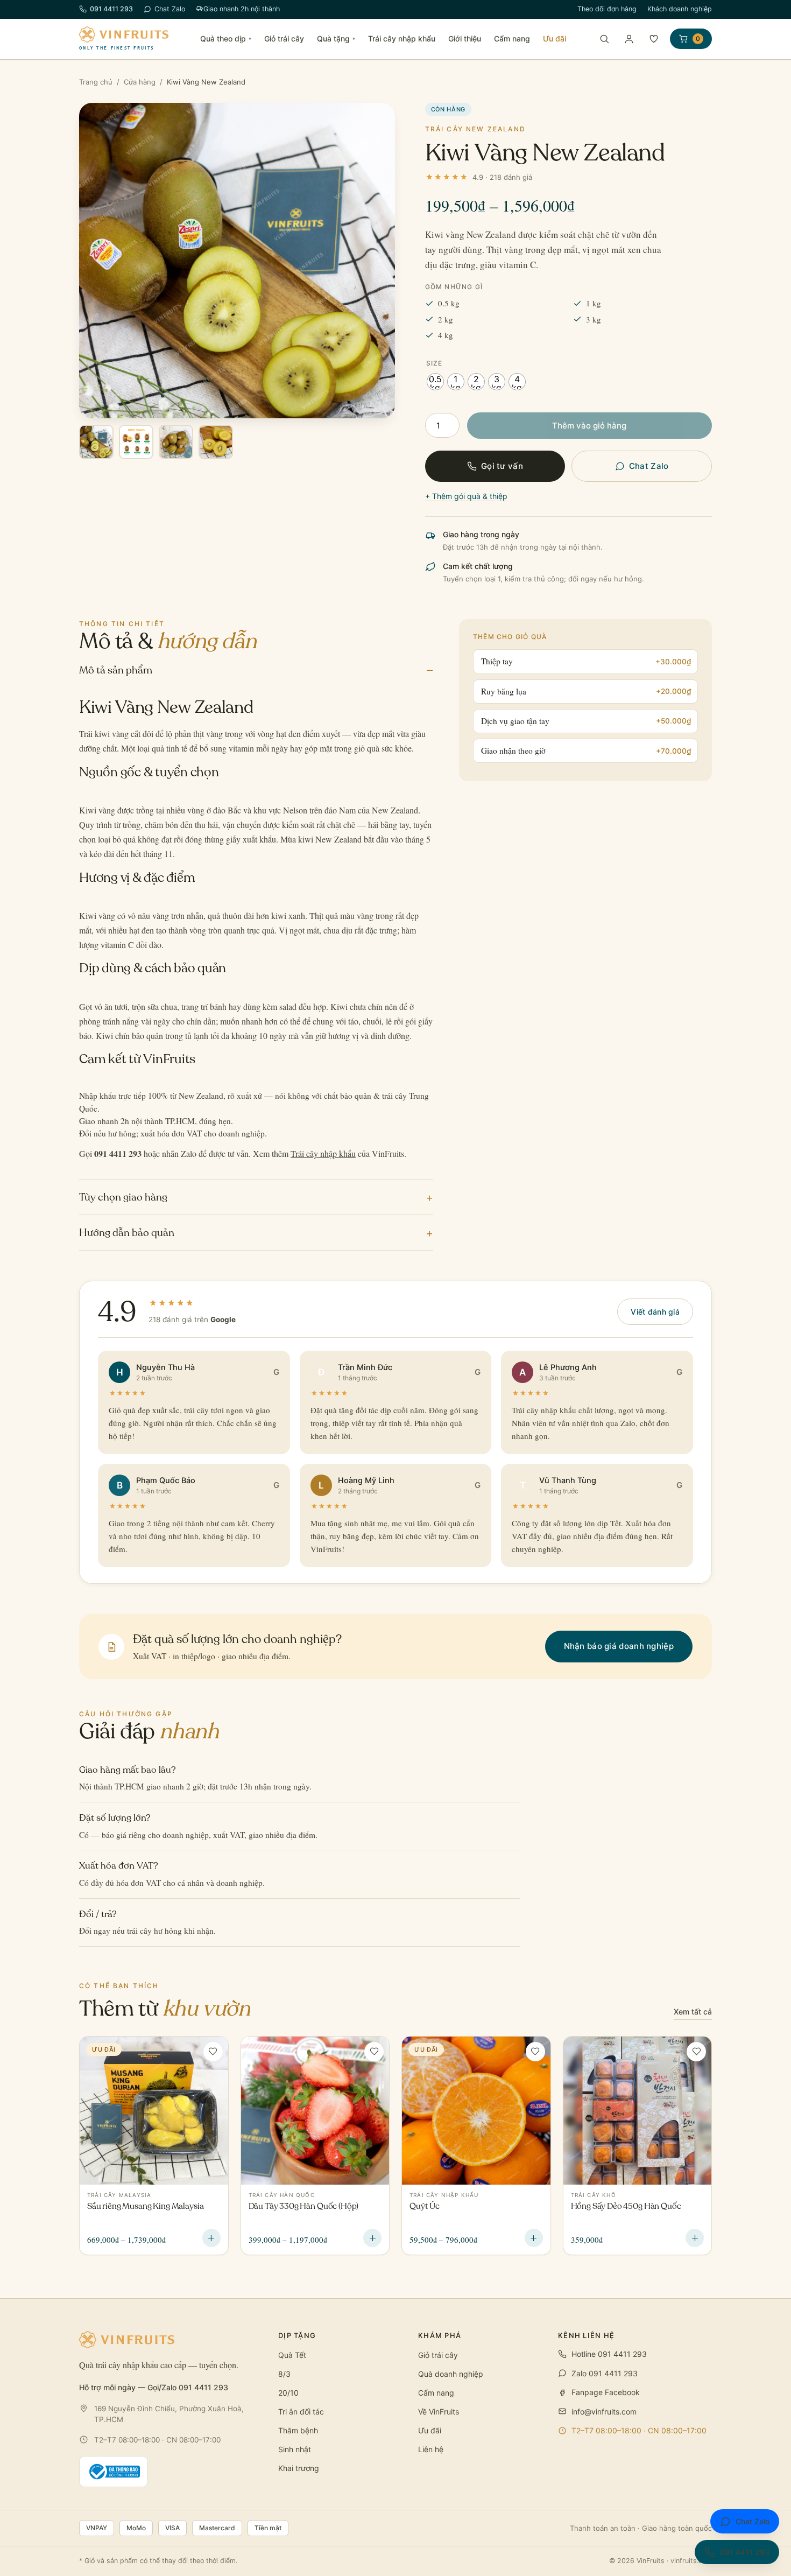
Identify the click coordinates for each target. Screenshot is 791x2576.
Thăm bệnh (298, 2430)
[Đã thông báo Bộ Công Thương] (114, 2472)
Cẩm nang (512, 38)
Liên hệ (431, 2449)
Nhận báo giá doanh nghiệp (619, 1646)
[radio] (435, 382)
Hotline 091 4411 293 (609, 2354)
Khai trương (299, 2468)
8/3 (284, 2374)
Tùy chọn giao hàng (256, 1197)
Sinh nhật (295, 2449)
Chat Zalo (170, 9)
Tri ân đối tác (301, 2412)
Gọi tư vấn (502, 466)
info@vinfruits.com (604, 2412)
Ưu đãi (555, 38)
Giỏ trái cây (284, 38)
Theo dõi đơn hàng (607, 9)
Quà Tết (292, 2355)
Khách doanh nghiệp (680, 9)
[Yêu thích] (654, 39)
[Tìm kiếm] (604, 39)
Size (435, 363)
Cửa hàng (140, 82)
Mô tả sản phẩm (256, 670)
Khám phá (440, 2335)
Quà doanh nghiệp (451, 2374)
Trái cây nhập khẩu (402, 38)
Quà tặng (336, 38)
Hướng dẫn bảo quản (256, 1233)
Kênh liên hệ (587, 2335)
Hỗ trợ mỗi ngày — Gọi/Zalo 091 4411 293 (154, 2387)
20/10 (288, 2393)
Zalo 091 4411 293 (605, 2373)
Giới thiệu (465, 38)
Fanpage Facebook (606, 2392)
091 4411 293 (111, 9)
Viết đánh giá (655, 1312)
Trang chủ (96, 82)
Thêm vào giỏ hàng (589, 426)
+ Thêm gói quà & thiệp (466, 496)
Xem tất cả (693, 2012)
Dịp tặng (297, 2335)
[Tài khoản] (629, 39)
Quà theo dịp (226, 38)
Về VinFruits (439, 2412)
